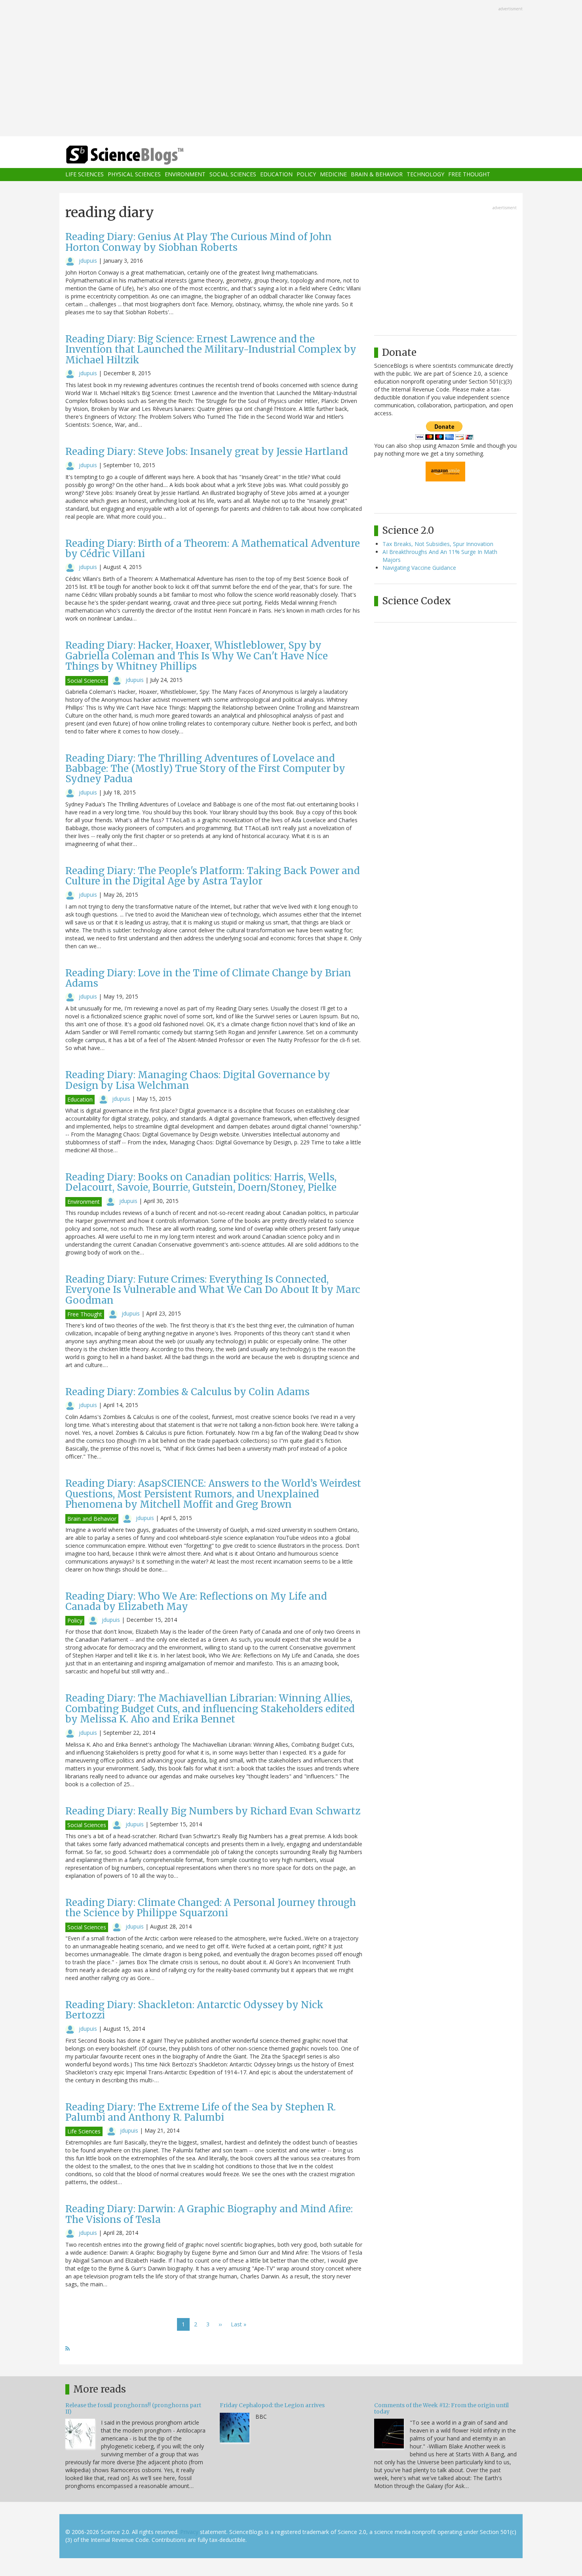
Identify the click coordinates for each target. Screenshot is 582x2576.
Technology (425, 175)
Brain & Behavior (377, 175)
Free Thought (469, 175)
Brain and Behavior (92, 1519)
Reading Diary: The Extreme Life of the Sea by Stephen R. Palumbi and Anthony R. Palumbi (201, 2112)
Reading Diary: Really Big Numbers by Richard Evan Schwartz (213, 1811)
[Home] (141, 155)
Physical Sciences (134, 175)
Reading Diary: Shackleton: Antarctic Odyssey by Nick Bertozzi (194, 2010)
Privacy (189, 2532)
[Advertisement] (291, 69)
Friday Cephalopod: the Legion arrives (272, 2405)
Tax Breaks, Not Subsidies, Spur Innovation (438, 544)
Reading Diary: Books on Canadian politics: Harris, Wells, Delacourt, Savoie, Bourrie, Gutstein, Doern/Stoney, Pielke (201, 1182)
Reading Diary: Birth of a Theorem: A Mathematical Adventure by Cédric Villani (213, 549)
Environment (185, 175)
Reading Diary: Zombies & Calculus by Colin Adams (187, 1392)
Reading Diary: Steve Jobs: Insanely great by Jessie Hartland (207, 452)
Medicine (333, 175)
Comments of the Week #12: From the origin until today (441, 2408)
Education (276, 175)
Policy (306, 175)
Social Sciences (233, 175)
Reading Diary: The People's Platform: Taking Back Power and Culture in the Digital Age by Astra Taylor (213, 876)
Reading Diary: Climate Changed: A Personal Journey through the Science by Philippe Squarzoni (211, 1908)
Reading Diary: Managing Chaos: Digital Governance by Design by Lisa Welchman (198, 1080)
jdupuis (88, 261)
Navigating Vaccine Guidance (419, 568)
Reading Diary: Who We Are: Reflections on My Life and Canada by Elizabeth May (196, 1601)
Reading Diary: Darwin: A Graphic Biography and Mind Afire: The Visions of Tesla (209, 2214)
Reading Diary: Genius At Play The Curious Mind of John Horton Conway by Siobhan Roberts (199, 242)
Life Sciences (85, 175)
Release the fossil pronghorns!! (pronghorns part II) (133, 2408)
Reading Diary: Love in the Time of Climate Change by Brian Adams (208, 978)
